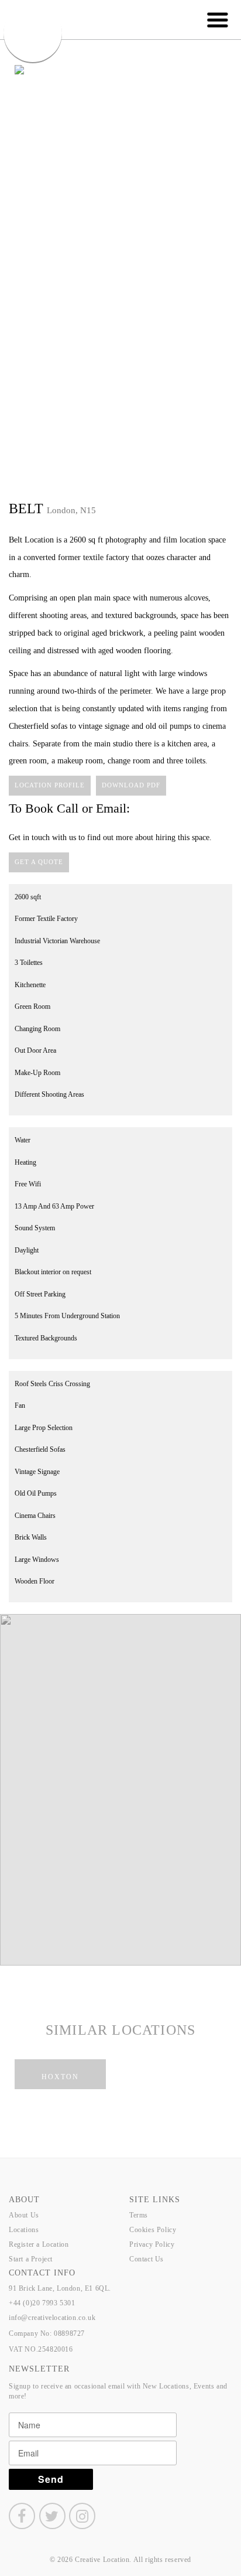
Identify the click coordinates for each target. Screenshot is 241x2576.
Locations (24, 2230)
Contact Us (147, 2259)
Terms (139, 2215)
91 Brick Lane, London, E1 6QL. (60, 2288)
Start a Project (31, 2259)
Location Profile (50, 785)
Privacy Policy (152, 2244)
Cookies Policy (153, 2230)
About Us (24, 2215)
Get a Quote (39, 862)
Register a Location (39, 2244)
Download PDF (131, 785)
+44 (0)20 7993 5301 (42, 2303)
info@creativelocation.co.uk (52, 2318)
